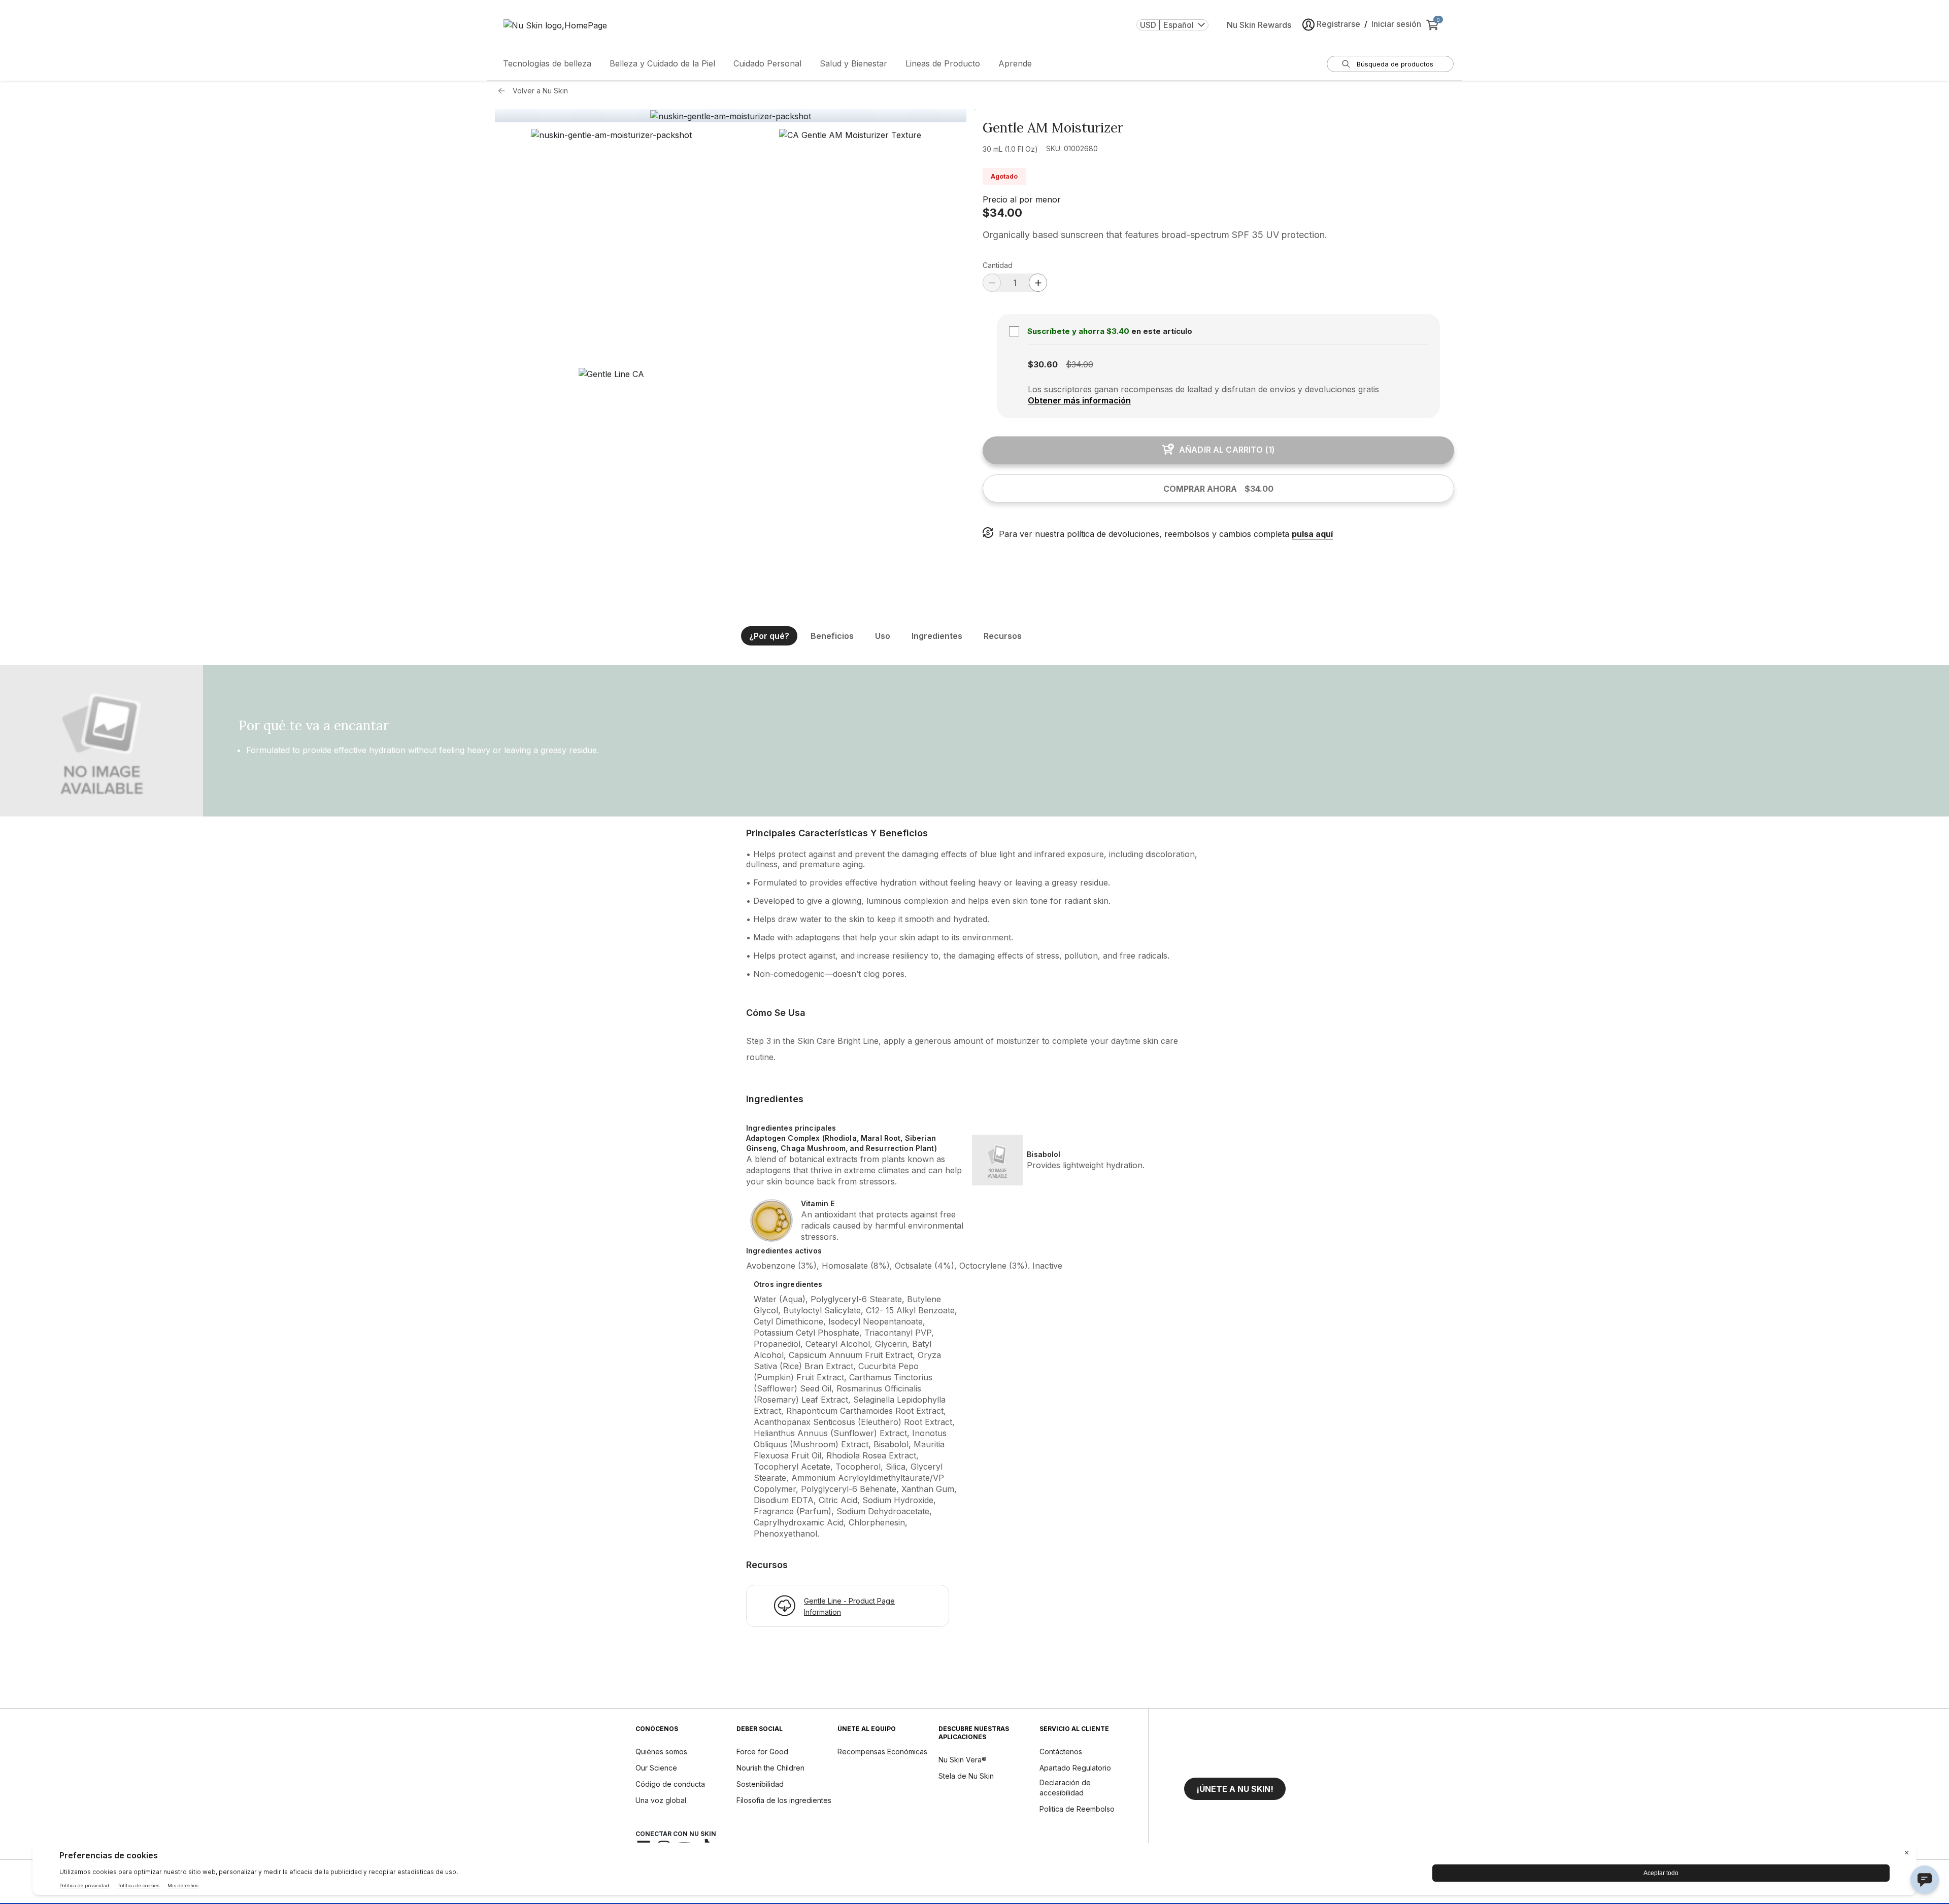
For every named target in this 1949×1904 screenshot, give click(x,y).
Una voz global (661, 1800)
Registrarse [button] (1338, 24)
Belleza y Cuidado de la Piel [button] (662, 63)
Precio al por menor (1022, 199)
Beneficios (832, 636)
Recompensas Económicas (882, 1752)
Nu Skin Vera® (963, 1760)
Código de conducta (670, 1784)
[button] (611, 245)
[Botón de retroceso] (504, 91)
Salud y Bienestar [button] (853, 63)
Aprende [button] (1015, 63)
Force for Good (762, 1752)
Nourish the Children (770, 1768)
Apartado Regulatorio (1075, 1768)
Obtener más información (1079, 400)
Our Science (656, 1768)
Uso (883, 636)
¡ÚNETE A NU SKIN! (1235, 1789)
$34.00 (1002, 213)
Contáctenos (1061, 1752)
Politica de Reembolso (1077, 1809)
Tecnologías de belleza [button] (547, 63)
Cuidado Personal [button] (767, 63)
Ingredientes (937, 636)
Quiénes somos (661, 1752)
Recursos (1003, 636)
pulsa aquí (1312, 534)
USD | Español (1167, 25)
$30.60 (1043, 364)
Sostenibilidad (760, 1784)
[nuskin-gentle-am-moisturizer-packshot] (731, 116)
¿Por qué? (769, 636)
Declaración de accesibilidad (1065, 1788)
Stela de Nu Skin (966, 1776)
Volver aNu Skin (540, 91)
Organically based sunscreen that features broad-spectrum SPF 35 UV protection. (1156, 235)
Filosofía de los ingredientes (784, 1800)
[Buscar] (1346, 64)
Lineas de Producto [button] (943, 63)
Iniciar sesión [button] (1396, 24)
